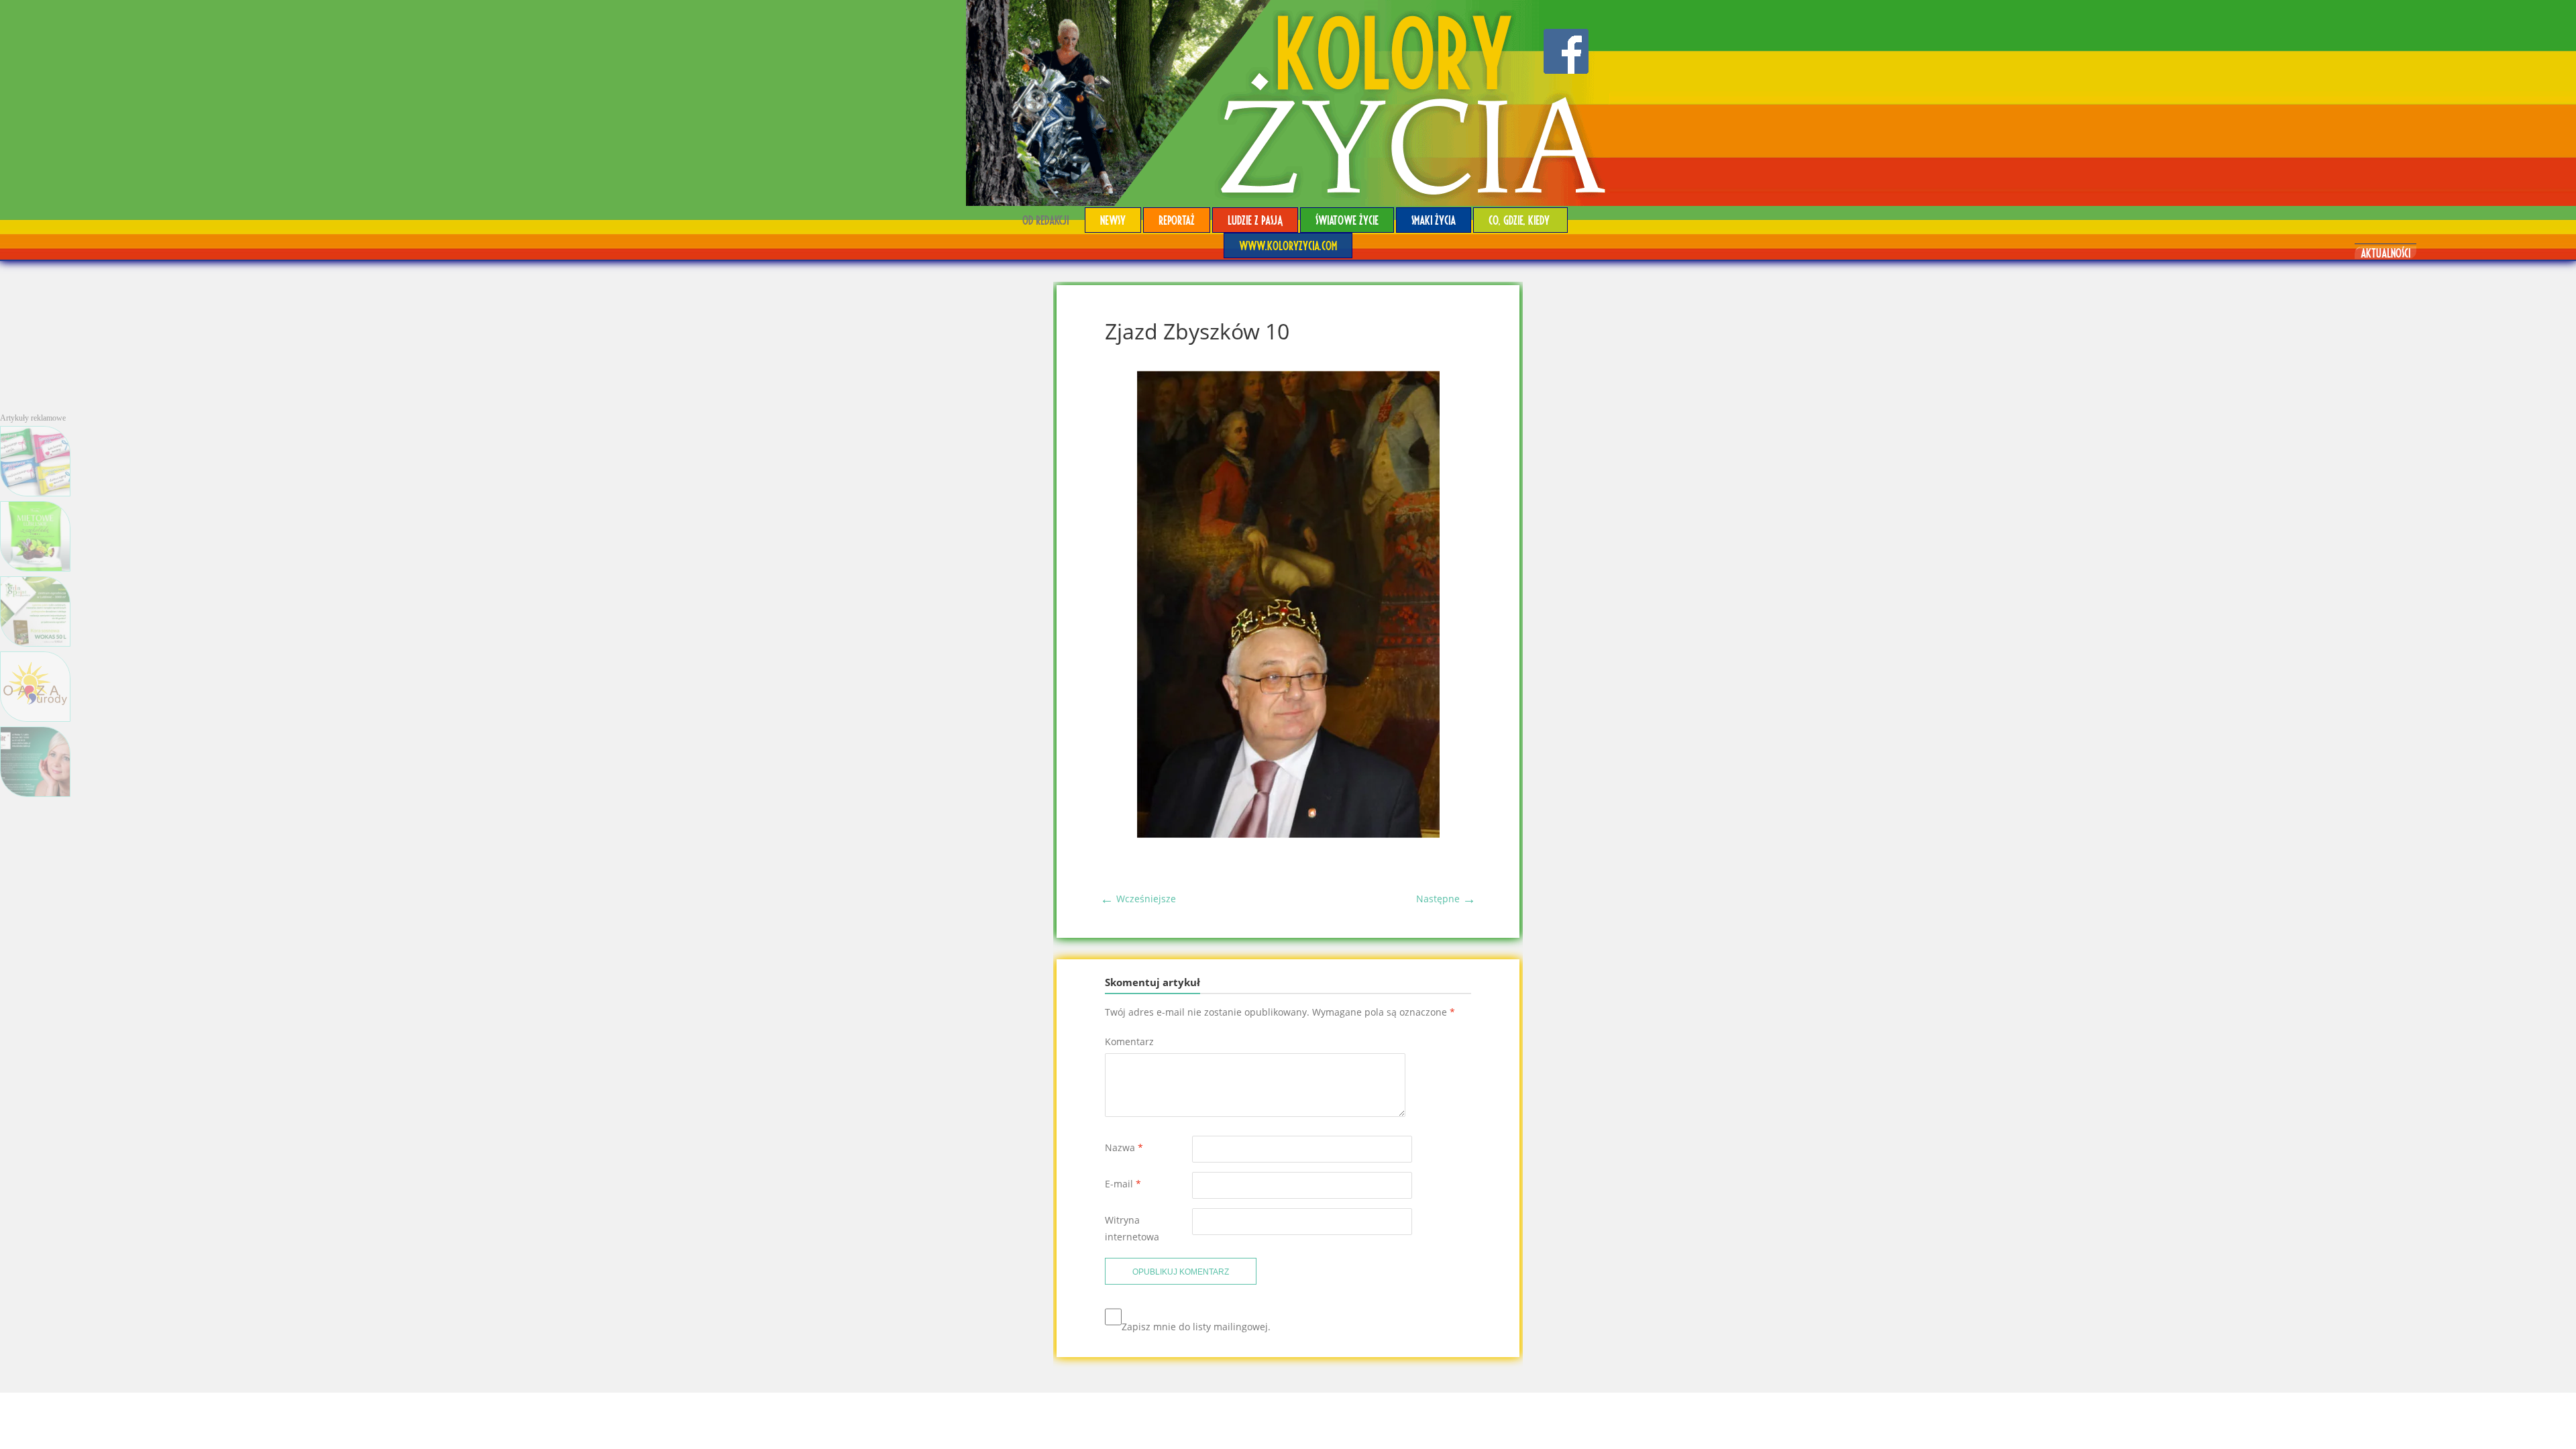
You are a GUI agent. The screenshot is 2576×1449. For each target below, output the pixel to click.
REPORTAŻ (1177, 220)
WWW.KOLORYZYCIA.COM (1288, 245)
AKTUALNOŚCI (2385, 253)
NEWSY (1113, 220)
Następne (1446, 899)
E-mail (1123, 1184)
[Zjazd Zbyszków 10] (1288, 834)
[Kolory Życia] (1288, 103)
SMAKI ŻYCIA (1434, 220)
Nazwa (1124, 1147)
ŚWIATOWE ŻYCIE (1347, 220)
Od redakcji (1045, 220)
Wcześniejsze (1138, 899)
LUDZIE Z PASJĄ (1255, 220)
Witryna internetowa (1132, 1228)
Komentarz (1129, 1041)
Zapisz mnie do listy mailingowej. (1196, 1327)
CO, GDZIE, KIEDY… (1520, 220)
